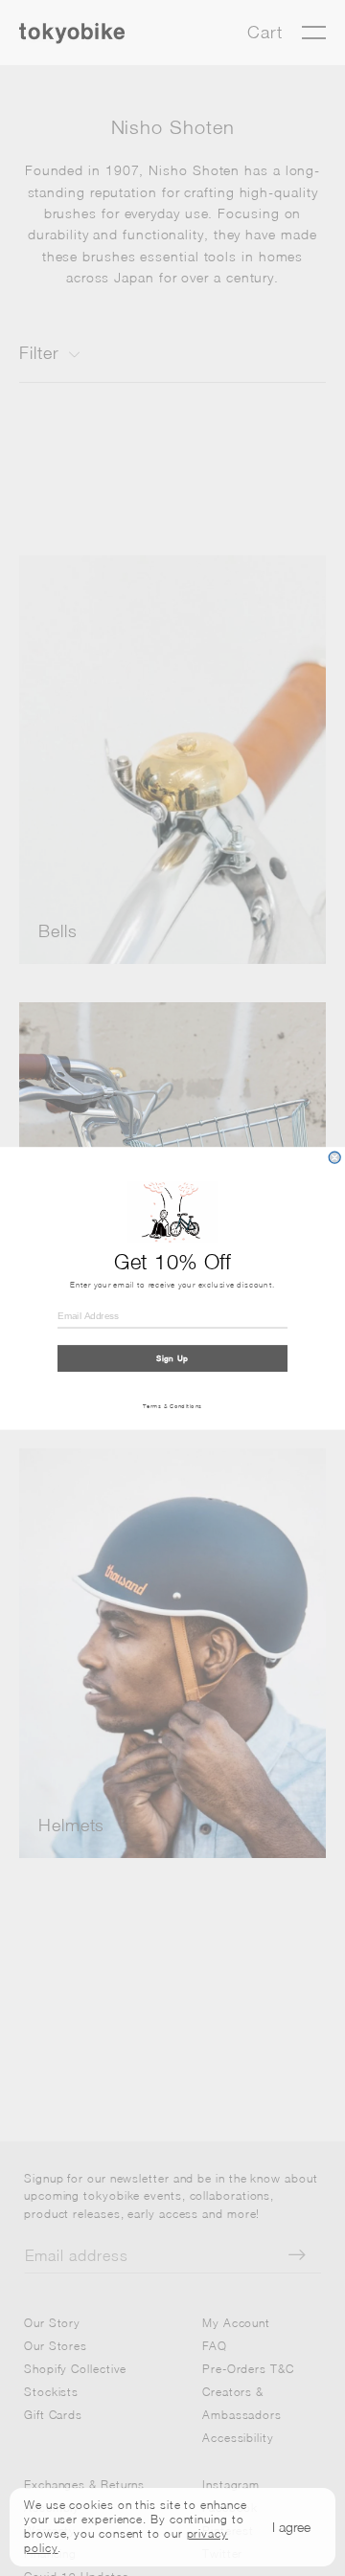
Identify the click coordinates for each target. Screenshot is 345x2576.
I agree (291, 2527)
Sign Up (172, 1358)
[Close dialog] (334, 1157)
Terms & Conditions (172, 1405)
